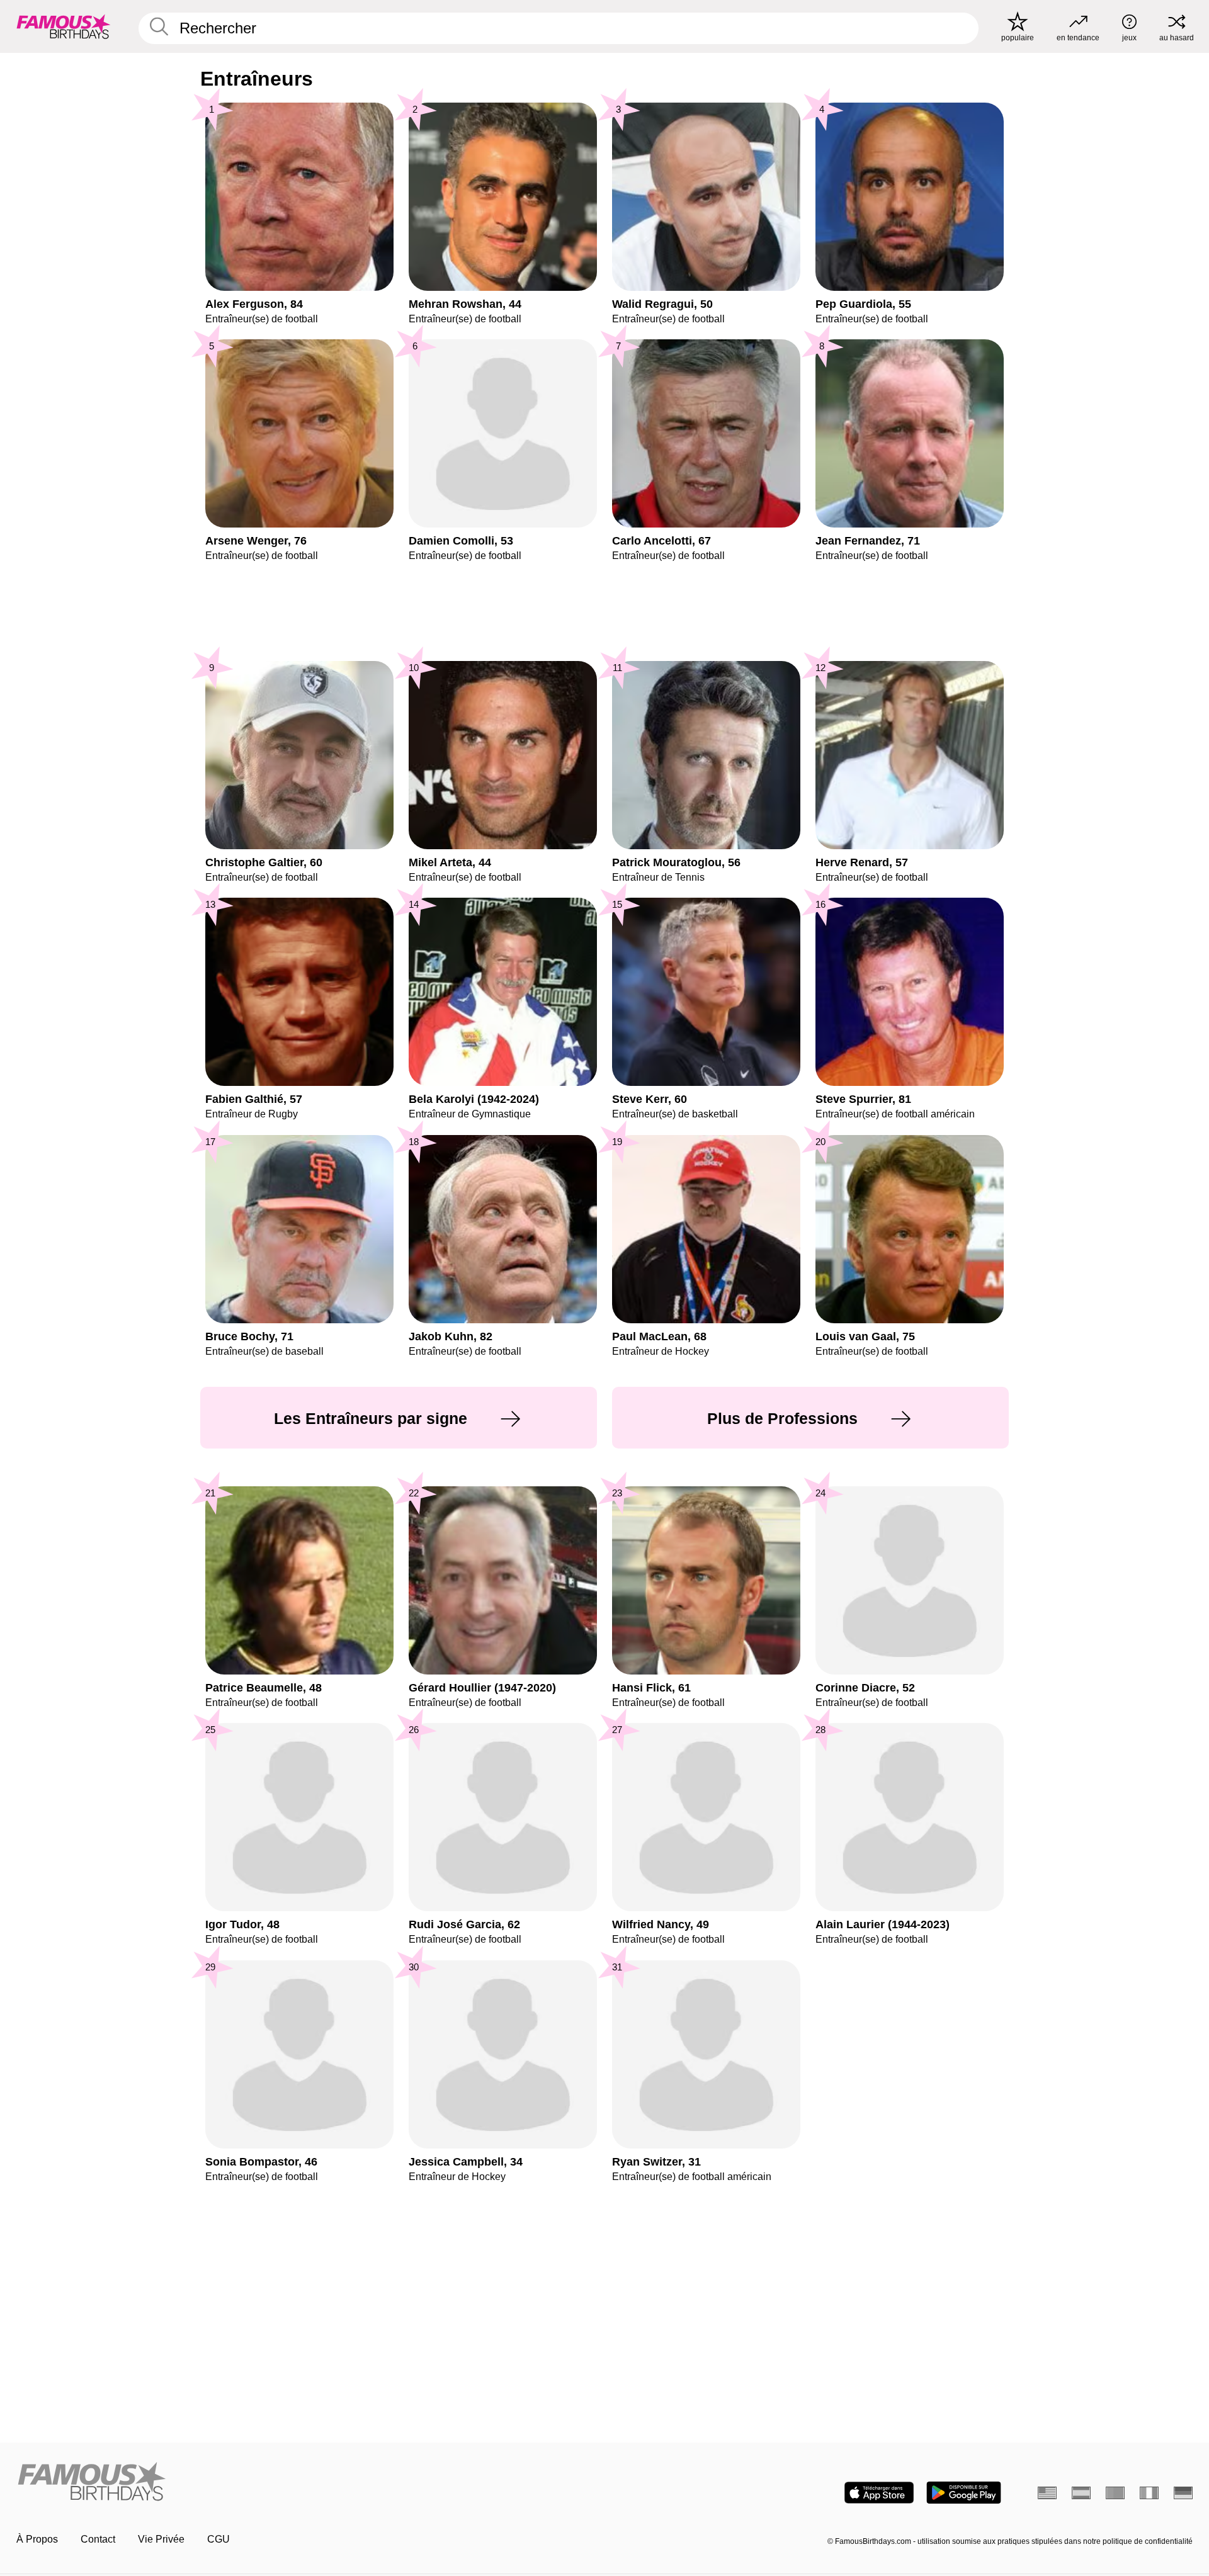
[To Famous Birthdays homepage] (64, 26)
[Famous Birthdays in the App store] (879, 2493)
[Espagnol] (1081, 2493)
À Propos (37, 2539)
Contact (98, 2539)
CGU (219, 2539)
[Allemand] (1183, 2493)
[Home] (307, 2483)
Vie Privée (161, 2539)
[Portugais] (1115, 2493)
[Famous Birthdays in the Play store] (964, 2493)
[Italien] (1149, 2493)
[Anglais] (1047, 2493)
